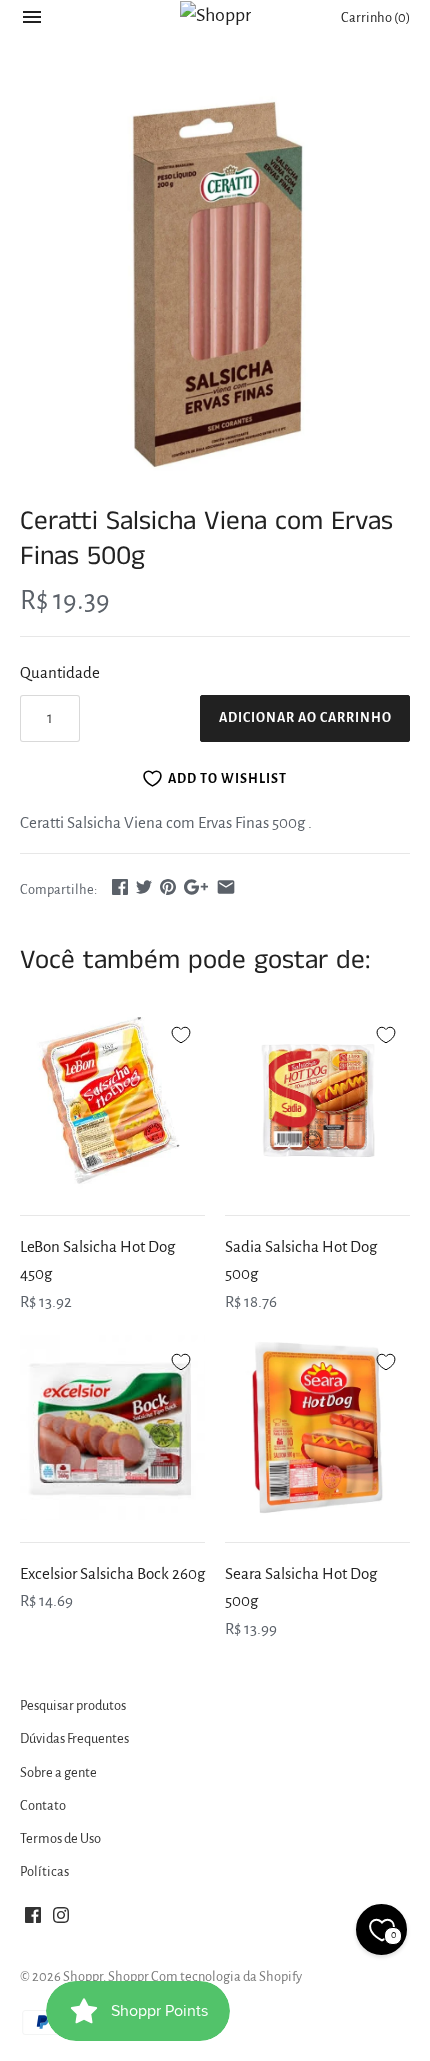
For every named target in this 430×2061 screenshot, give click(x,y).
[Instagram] (61, 1920)
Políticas (44, 1871)
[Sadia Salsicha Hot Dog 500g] (317, 1100)
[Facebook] (33, 1920)
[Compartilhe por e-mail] (226, 886)
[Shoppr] (215, 15)
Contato (43, 1805)
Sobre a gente (58, 1772)
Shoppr (83, 1976)
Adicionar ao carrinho (305, 718)
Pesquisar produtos (73, 1705)
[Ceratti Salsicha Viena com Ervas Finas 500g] (215, 284)
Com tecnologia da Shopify (226, 1976)
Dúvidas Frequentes (74, 1738)
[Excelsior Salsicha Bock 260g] (112, 1427)
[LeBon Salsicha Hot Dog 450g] (112, 1100)
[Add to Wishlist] (181, 1032)
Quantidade (60, 672)
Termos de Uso (60, 1838)
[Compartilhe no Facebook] (120, 886)
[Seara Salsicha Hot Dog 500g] (317, 1427)
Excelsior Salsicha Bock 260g (112, 1573)
